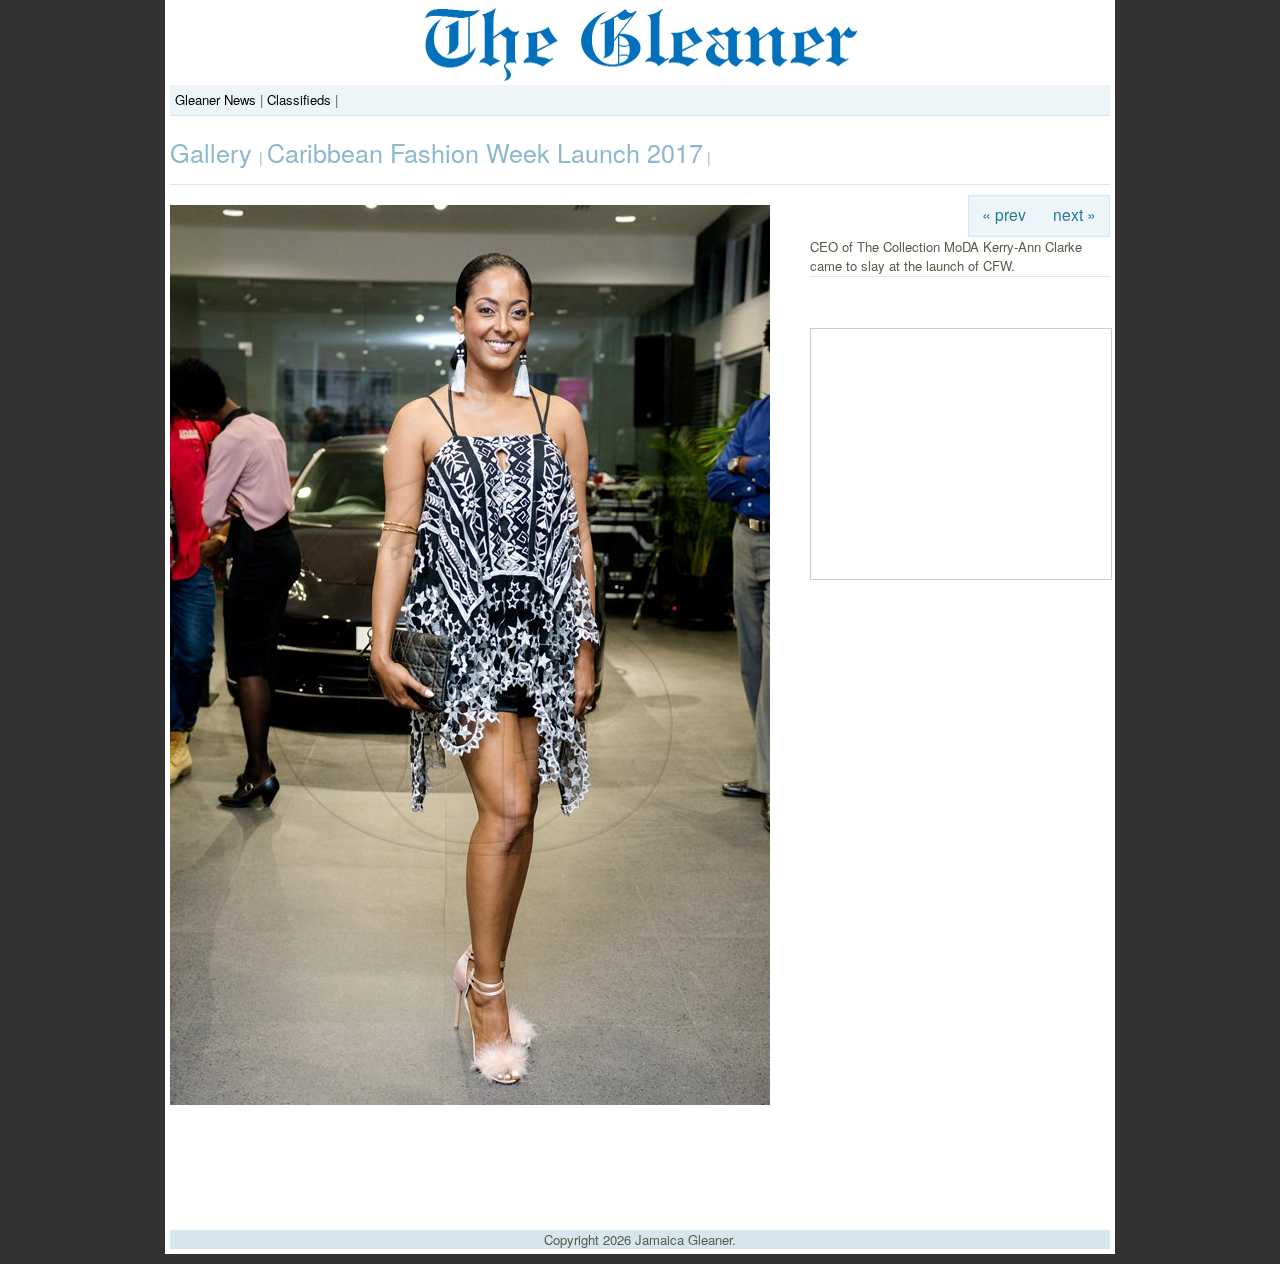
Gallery (214, 152)
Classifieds (299, 99)
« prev (1004, 214)
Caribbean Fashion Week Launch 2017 (485, 152)
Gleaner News (215, 99)
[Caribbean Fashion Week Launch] (470, 1099)
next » (1074, 214)
